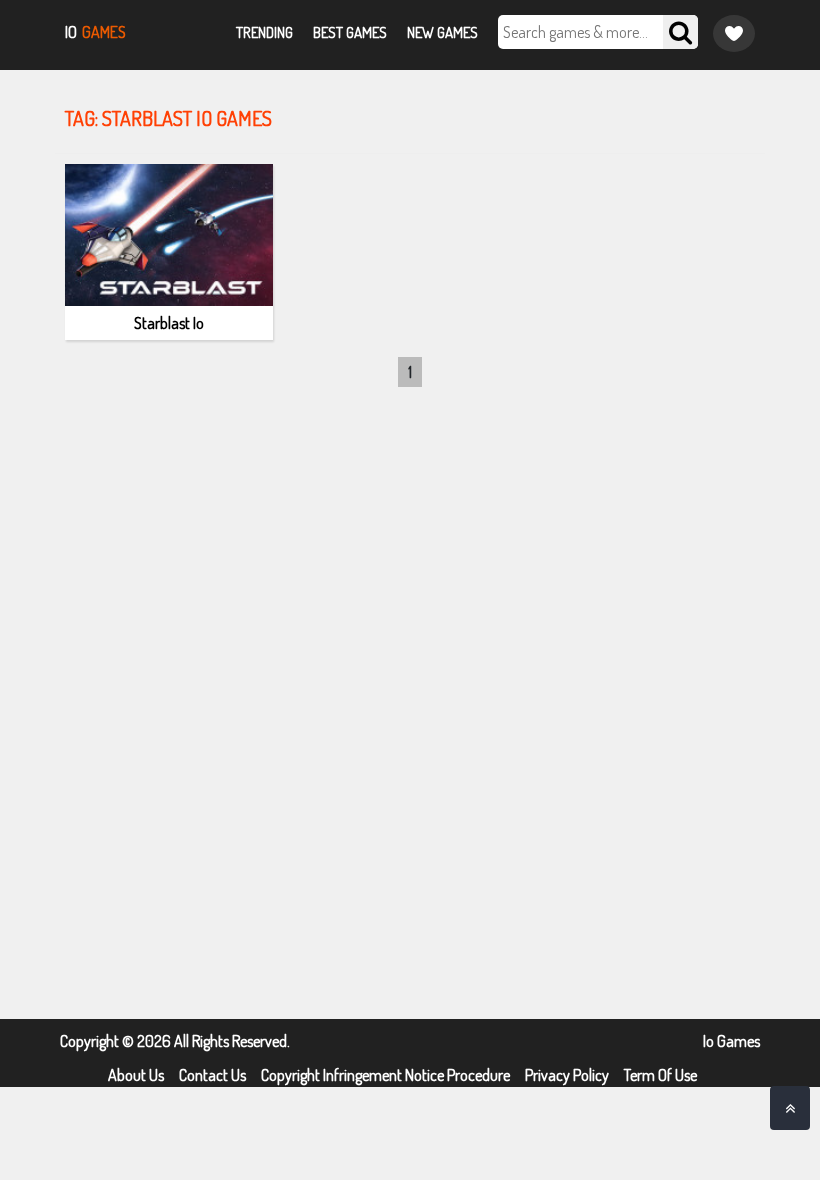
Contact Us (212, 1075)
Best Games (350, 32)
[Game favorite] (734, 33)
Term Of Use (660, 1075)
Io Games (731, 1041)
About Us (136, 1075)
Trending (264, 32)
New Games (442, 32)
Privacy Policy (567, 1075)
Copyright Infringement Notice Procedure (385, 1075)
